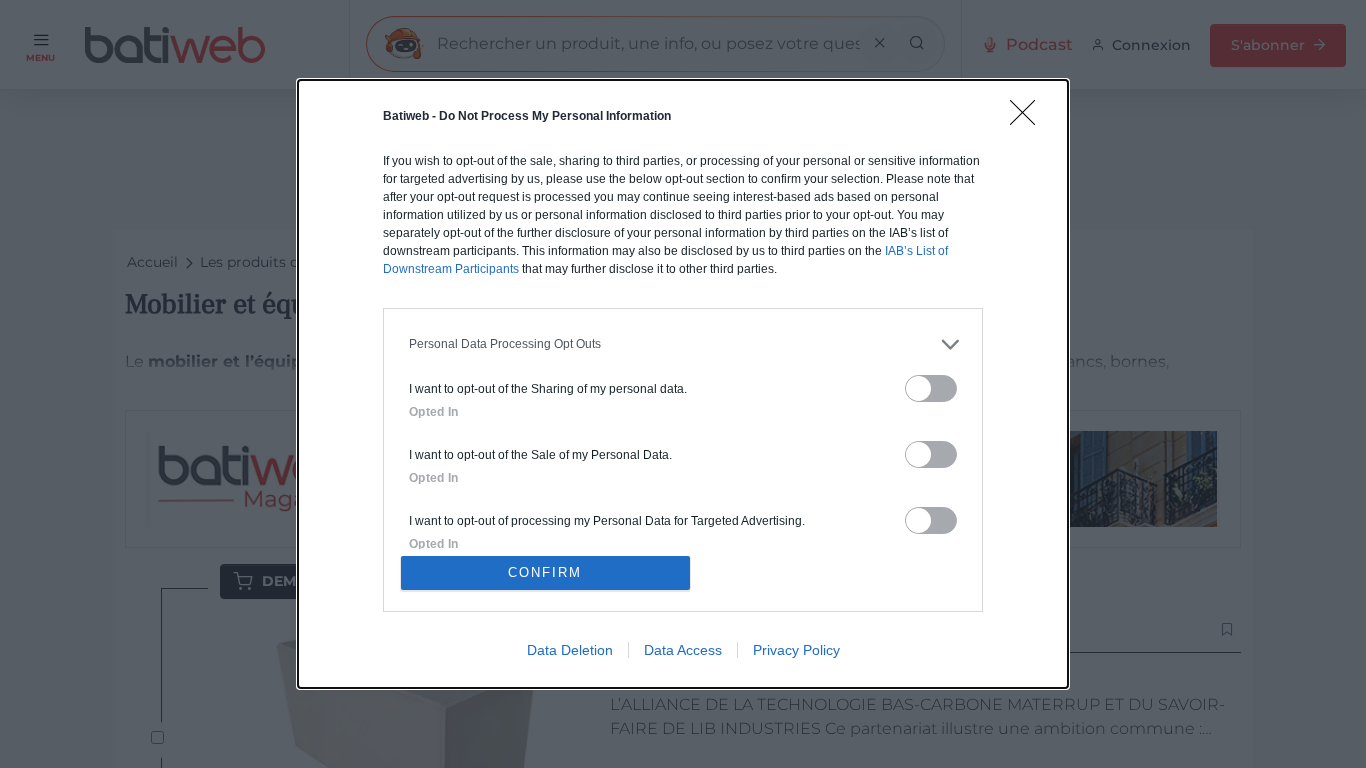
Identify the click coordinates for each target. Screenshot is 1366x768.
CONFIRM (545, 572)
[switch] (931, 388)
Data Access (683, 650)
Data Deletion (570, 650)
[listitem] (683, 344)
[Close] (1029, 119)
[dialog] (683, 384)
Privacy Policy (796, 650)
